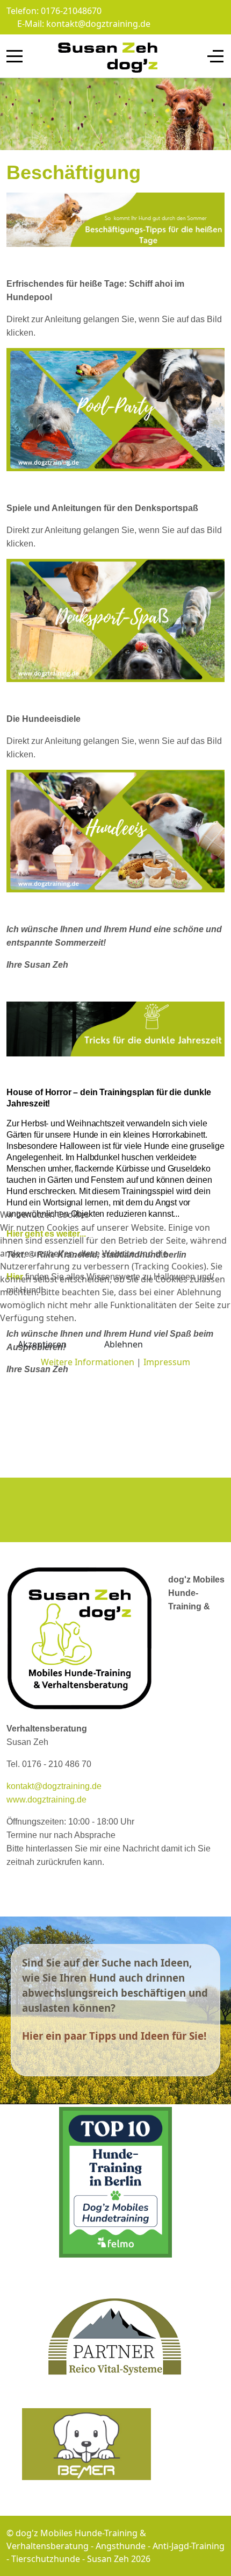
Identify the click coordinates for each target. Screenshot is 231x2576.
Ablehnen (124, 1344)
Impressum (167, 1362)
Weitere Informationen (88, 1362)
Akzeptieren (42, 1344)
